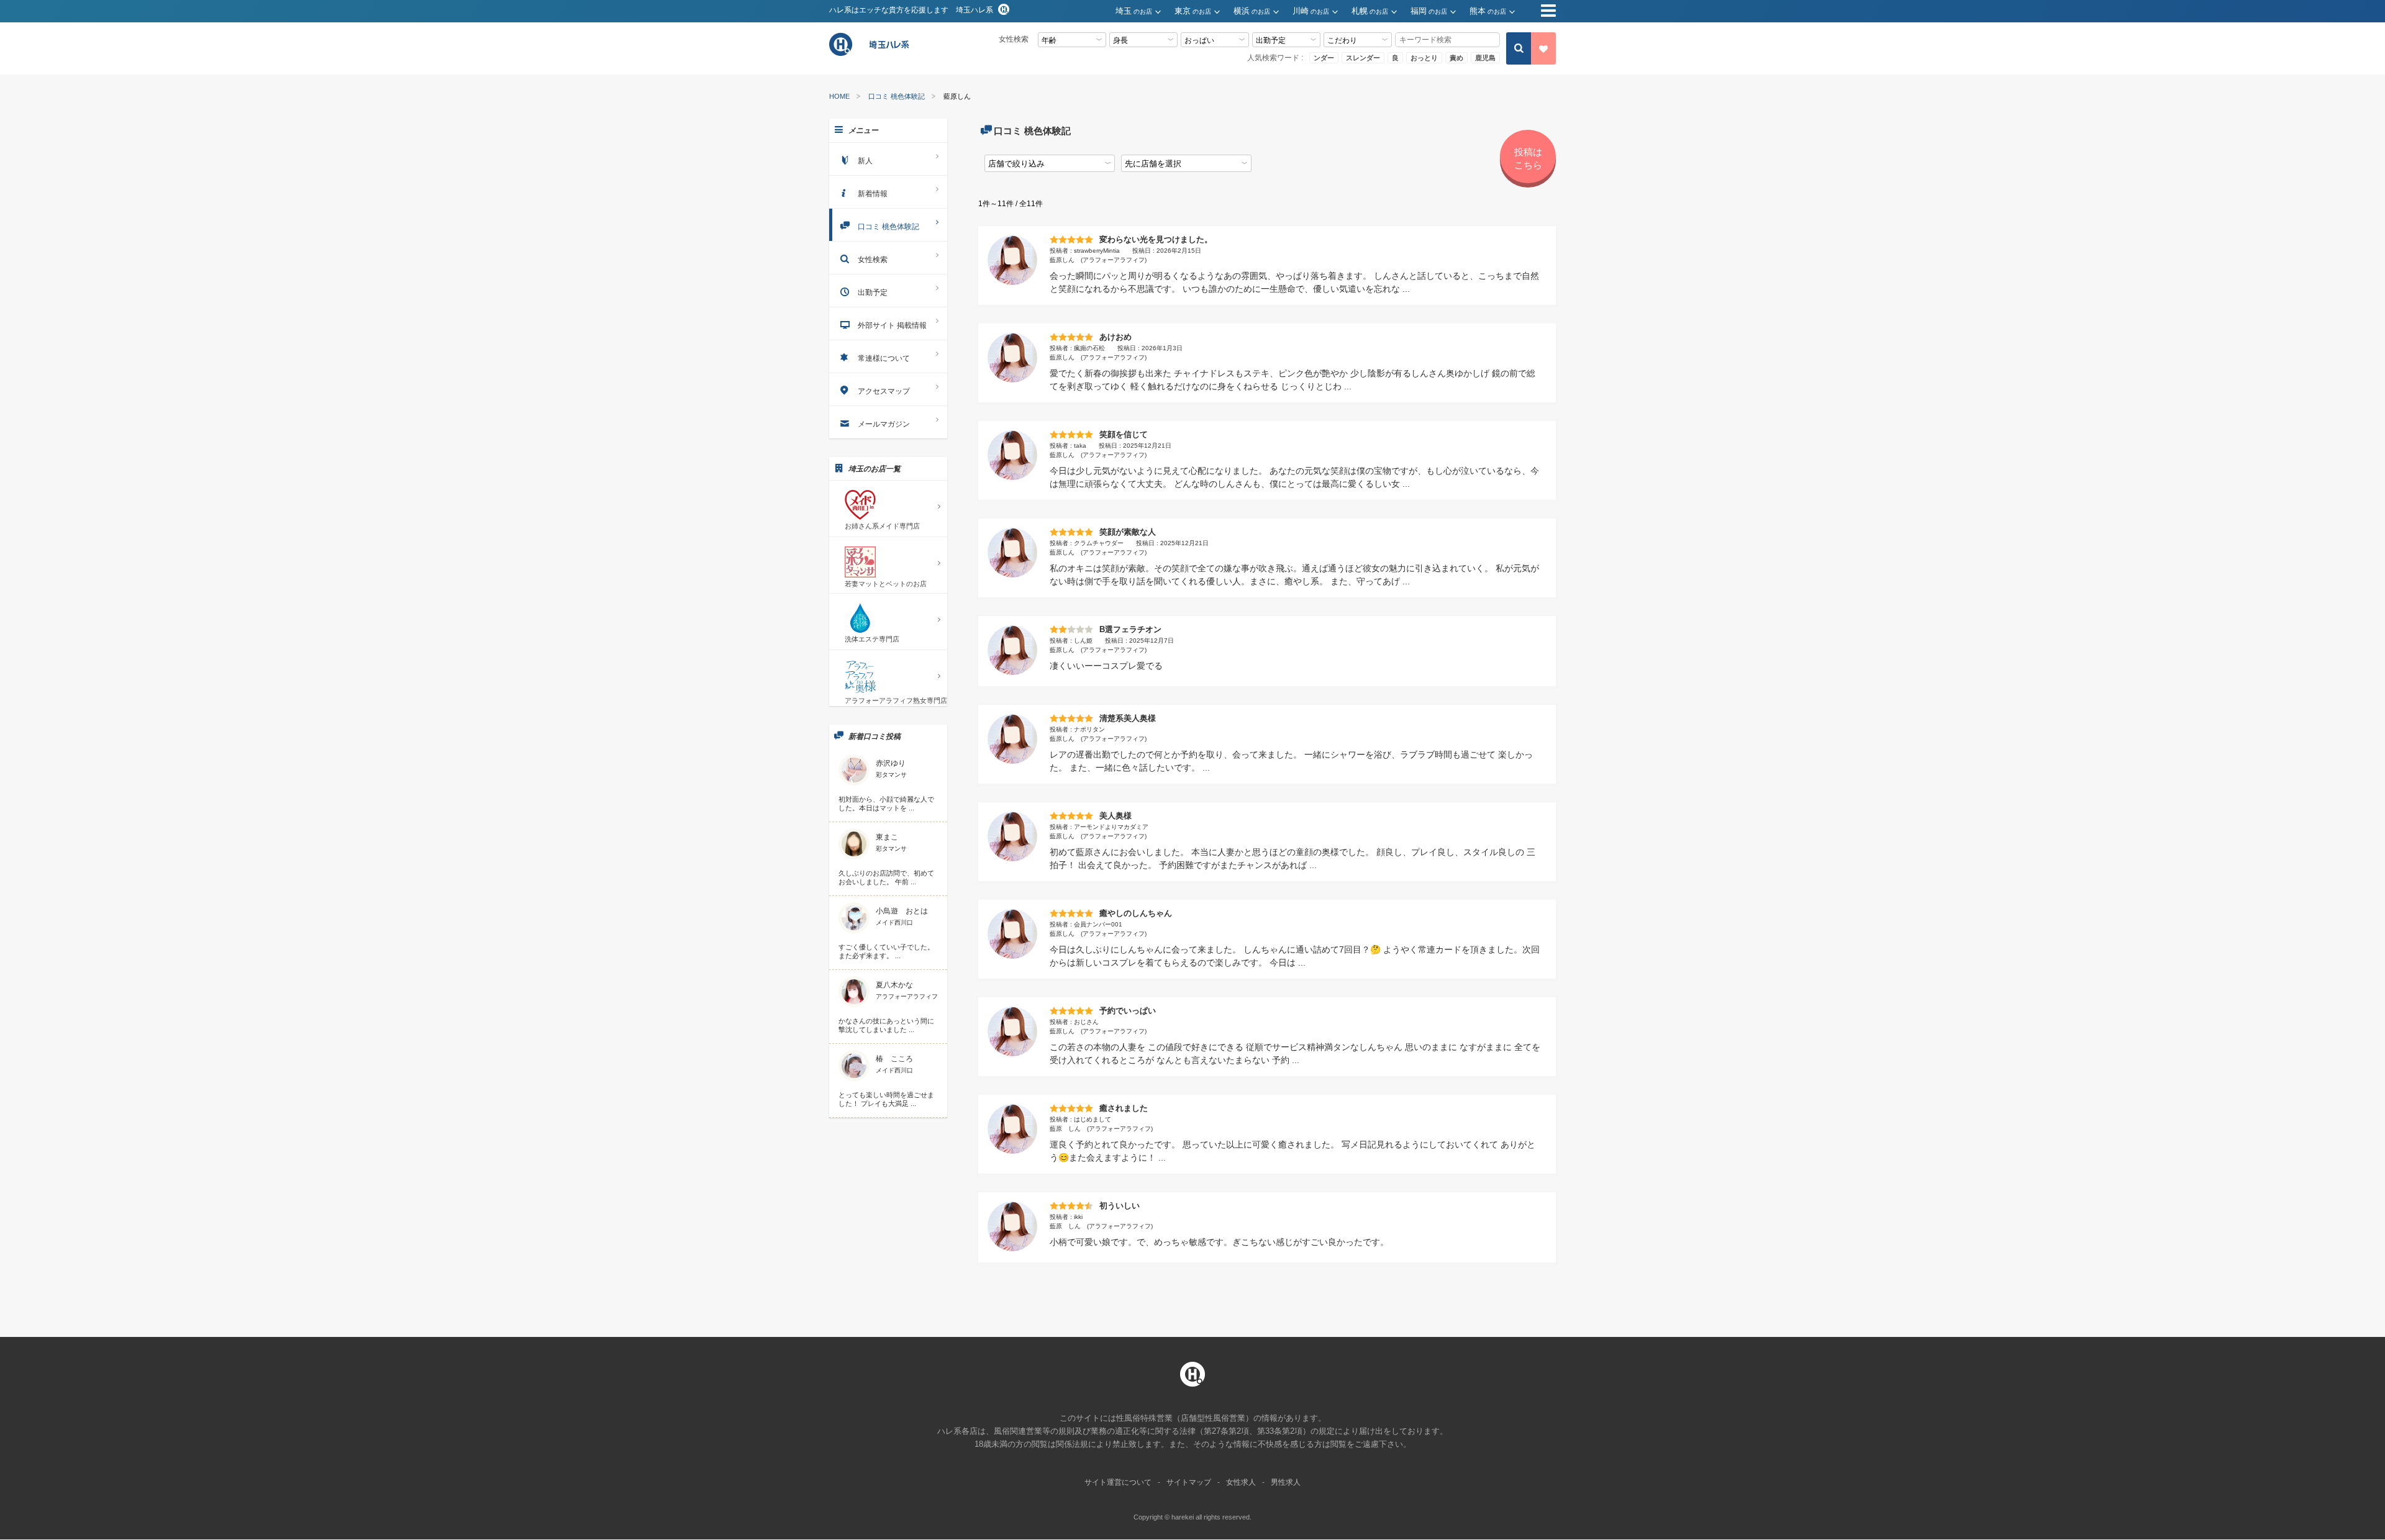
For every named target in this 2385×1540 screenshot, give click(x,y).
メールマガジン (884, 424)
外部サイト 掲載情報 (892, 325)
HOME (839, 97)
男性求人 (1286, 1482)
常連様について (884, 358)
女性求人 (1241, 1482)
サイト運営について (1118, 1482)
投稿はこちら (1528, 158)
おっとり (1424, 58)
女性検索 (873, 260)
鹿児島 (1485, 58)
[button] (1145, 11)
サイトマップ (1189, 1482)
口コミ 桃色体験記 (897, 97)
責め (1456, 58)
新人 (865, 161)
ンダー (1324, 58)
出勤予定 (873, 292)
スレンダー (1363, 58)
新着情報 (873, 194)
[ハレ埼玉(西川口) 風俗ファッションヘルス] (871, 54)
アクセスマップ (884, 391)
